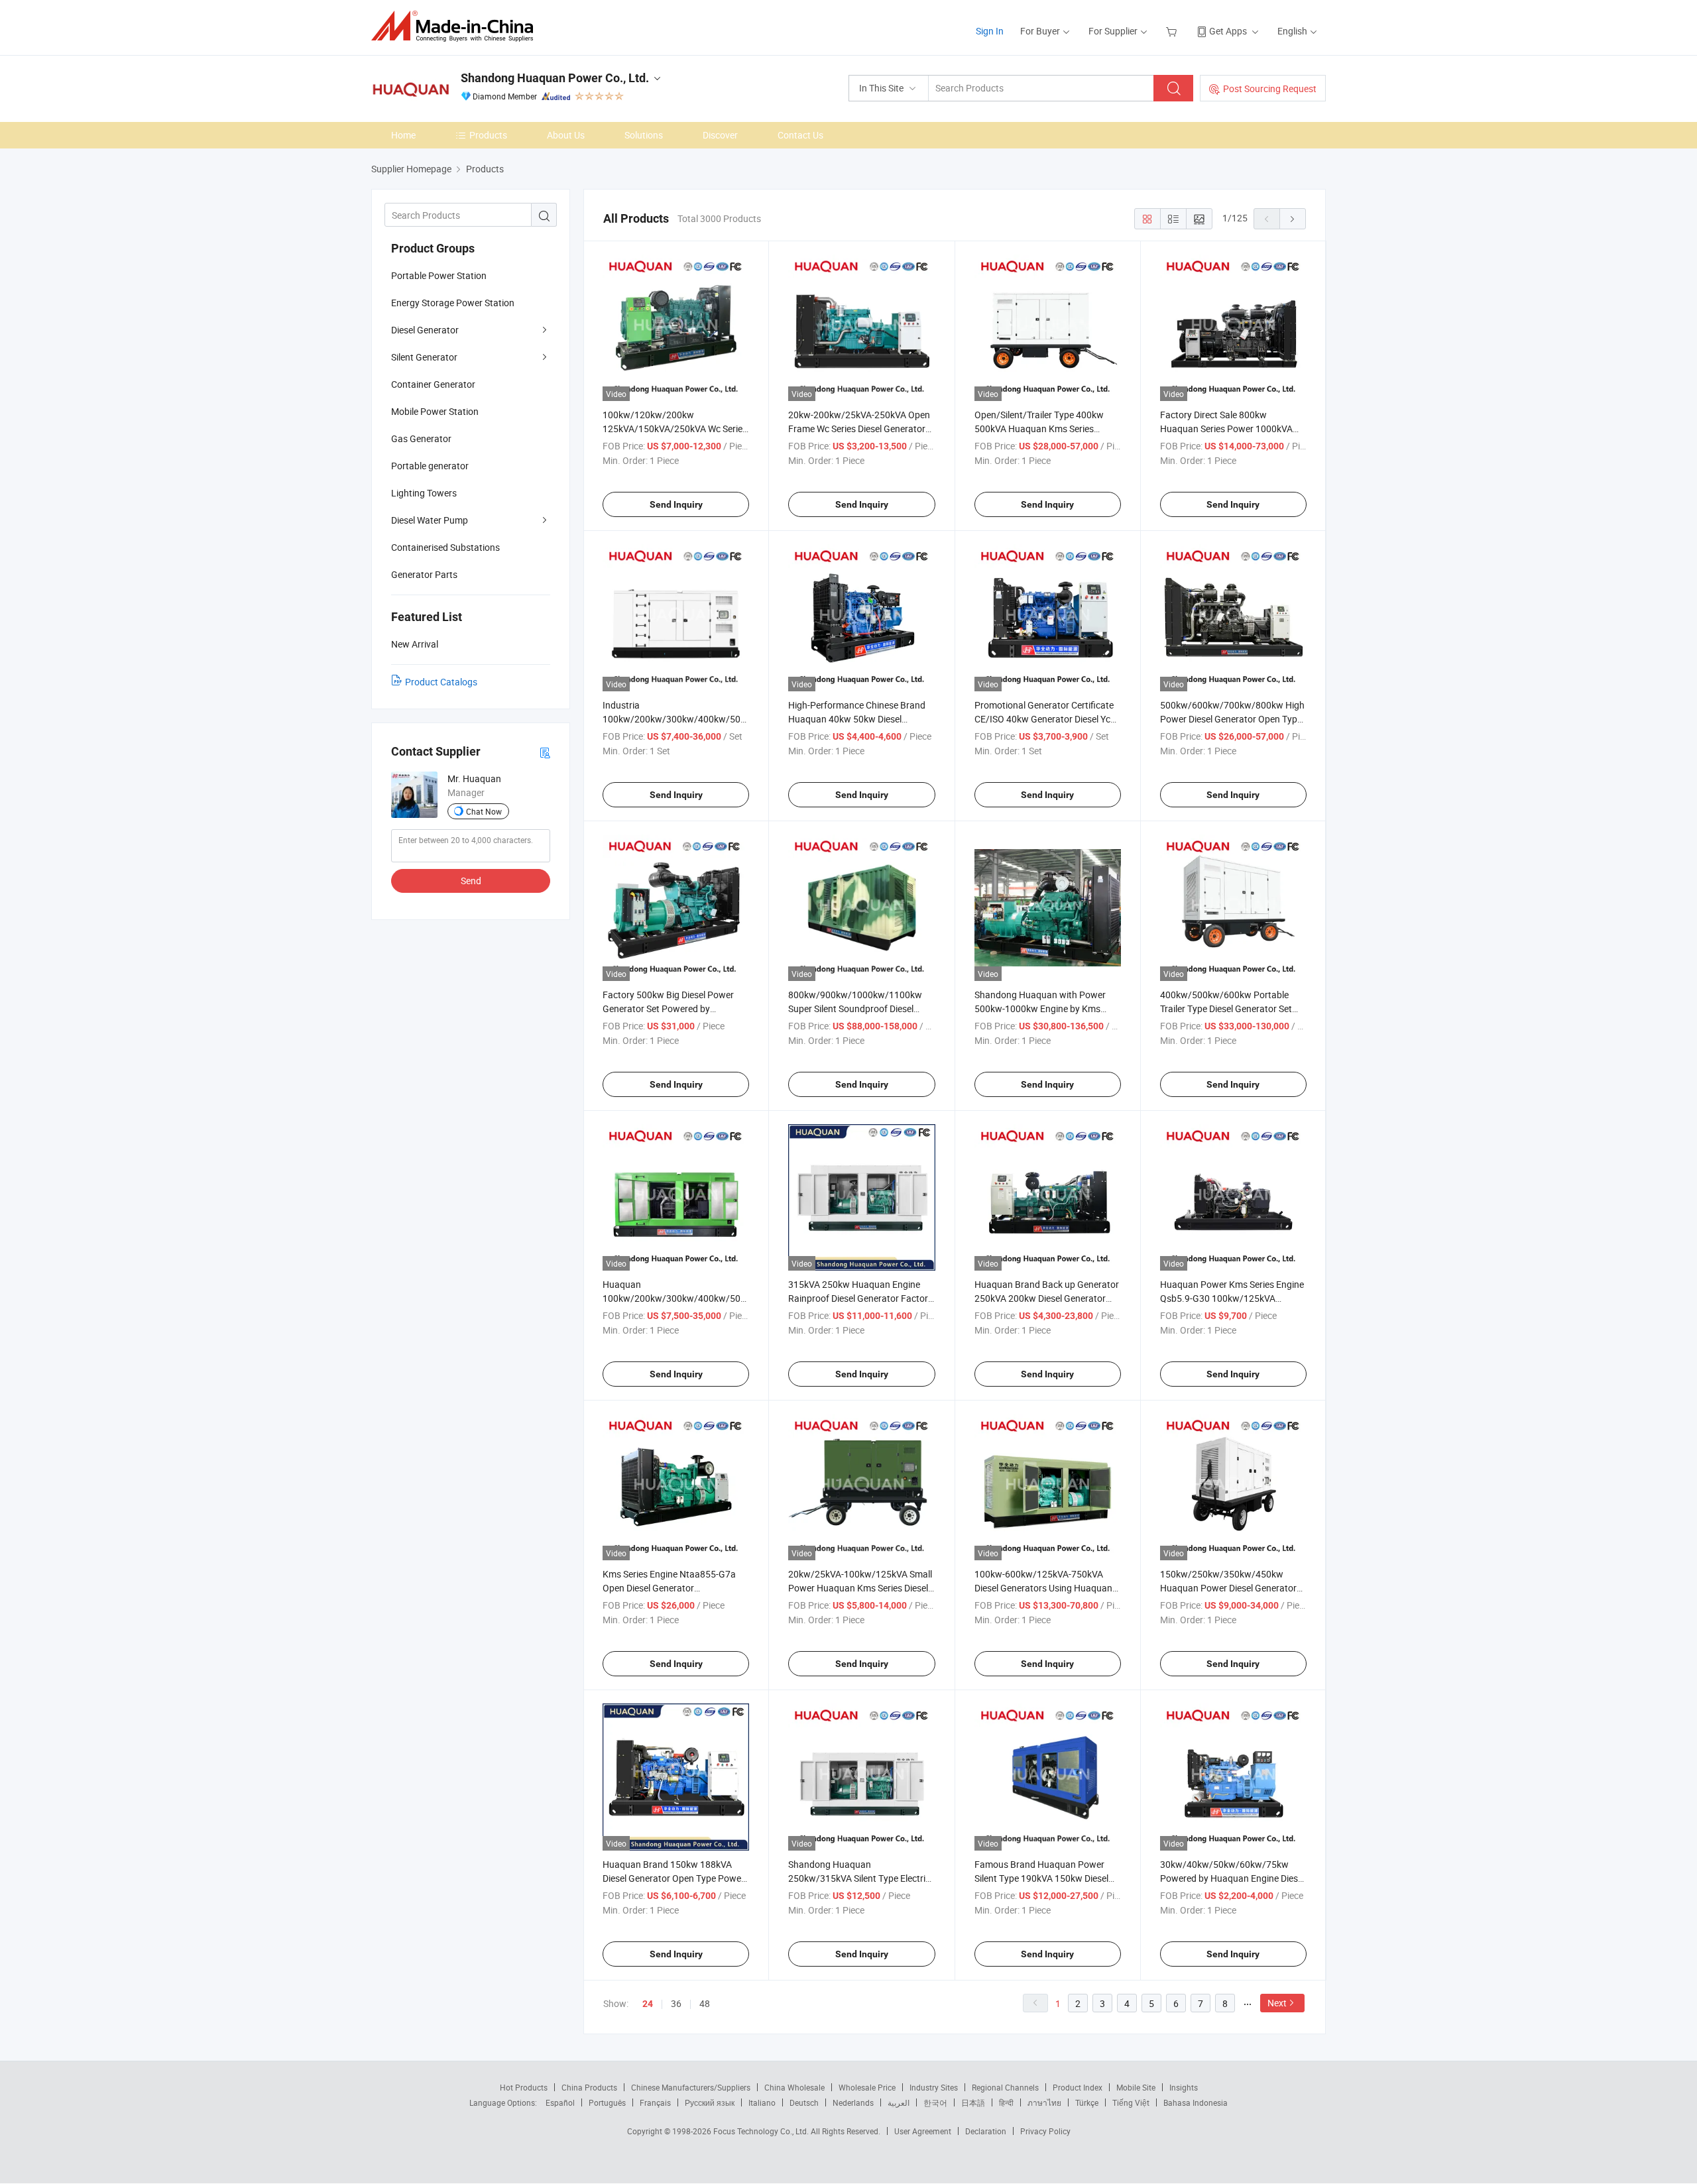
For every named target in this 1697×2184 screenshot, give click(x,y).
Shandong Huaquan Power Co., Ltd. (555, 78)
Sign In (990, 31)
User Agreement (923, 2131)
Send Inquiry (676, 504)
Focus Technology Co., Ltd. (762, 2131)
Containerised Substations (445, 547)
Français (655, 2102)
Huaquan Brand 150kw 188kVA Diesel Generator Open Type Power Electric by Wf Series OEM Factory (673, 1878)
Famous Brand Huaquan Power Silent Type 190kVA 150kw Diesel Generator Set (1041, 1878)
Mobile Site (1136, 2087)
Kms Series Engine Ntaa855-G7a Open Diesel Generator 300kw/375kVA (669, 1588)
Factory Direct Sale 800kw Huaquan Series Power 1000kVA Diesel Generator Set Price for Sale (1229, 429)
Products (488, 135)
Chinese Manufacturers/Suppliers (691, 2087)
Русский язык (710, 2102)
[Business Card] (545, 752)
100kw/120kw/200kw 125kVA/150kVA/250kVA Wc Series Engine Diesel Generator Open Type (675, 429)
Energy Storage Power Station (453, 303)
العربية (899, 2102)
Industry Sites (934, 2087)
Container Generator (433, 384)
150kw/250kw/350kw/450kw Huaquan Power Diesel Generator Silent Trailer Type (1228, 1588)
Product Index (1078, 2087)
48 (705, 2003)
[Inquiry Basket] (1173, 31)
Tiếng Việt (1131, 2102)
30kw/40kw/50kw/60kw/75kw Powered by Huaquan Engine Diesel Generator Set (1232, 1878)
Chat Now (484, 811)
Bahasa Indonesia (1196, 2102)
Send (471, 881)
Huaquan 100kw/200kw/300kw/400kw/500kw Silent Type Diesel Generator (680, 1298)
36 (676, 2003)
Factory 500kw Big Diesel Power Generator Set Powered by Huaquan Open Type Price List (668, 1008)
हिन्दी (1006, 2102)
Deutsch (804, 2102)
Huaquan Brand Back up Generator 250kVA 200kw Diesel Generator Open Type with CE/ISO (1047, 1298)
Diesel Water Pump (430, 520)
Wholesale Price (867, 2087)
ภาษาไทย (1044, 2102)
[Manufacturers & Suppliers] (456, 26)
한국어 (935, 2102)
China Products (589, 2087)
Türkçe (1087, 2102)
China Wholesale (794, 2087)
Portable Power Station (439, 275)
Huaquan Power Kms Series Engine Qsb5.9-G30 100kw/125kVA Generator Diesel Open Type (1232, 1298)
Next (1277, 2003)
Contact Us (800, 135)
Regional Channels (1005, 2087)
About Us (566, 135)
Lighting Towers (424, 493)
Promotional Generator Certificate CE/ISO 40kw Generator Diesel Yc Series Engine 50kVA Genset (1044, 719)
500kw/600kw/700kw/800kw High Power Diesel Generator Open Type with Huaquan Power (1232, 719)
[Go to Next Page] (1293, 219)
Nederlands (853, 2102)
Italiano (762, 2102)
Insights (1184, 2087)
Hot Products (524, 2087)
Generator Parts (424, 574)
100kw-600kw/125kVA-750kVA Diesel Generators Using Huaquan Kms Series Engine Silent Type (1043, 1588)
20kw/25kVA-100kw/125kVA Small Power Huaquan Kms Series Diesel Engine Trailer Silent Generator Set (860, 1588)
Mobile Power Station (435, 411)
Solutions (644, 135)
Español (560, 2102)
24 (648, 2004)
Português (607, 2102)
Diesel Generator (425, 330)
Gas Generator (421, 438)
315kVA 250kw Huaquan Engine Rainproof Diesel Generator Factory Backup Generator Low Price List (860, 1298)
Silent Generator (424, 357)
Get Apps (1228, 31)
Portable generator (430, 466)
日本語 (973, 2102)
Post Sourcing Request (1270, 88)
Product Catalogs (441, 682)
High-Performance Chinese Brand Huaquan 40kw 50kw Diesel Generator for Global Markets (857, 719)
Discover (720, 135)
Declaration (986, 2131)
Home (403, 135)
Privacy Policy (1045, 2131)
